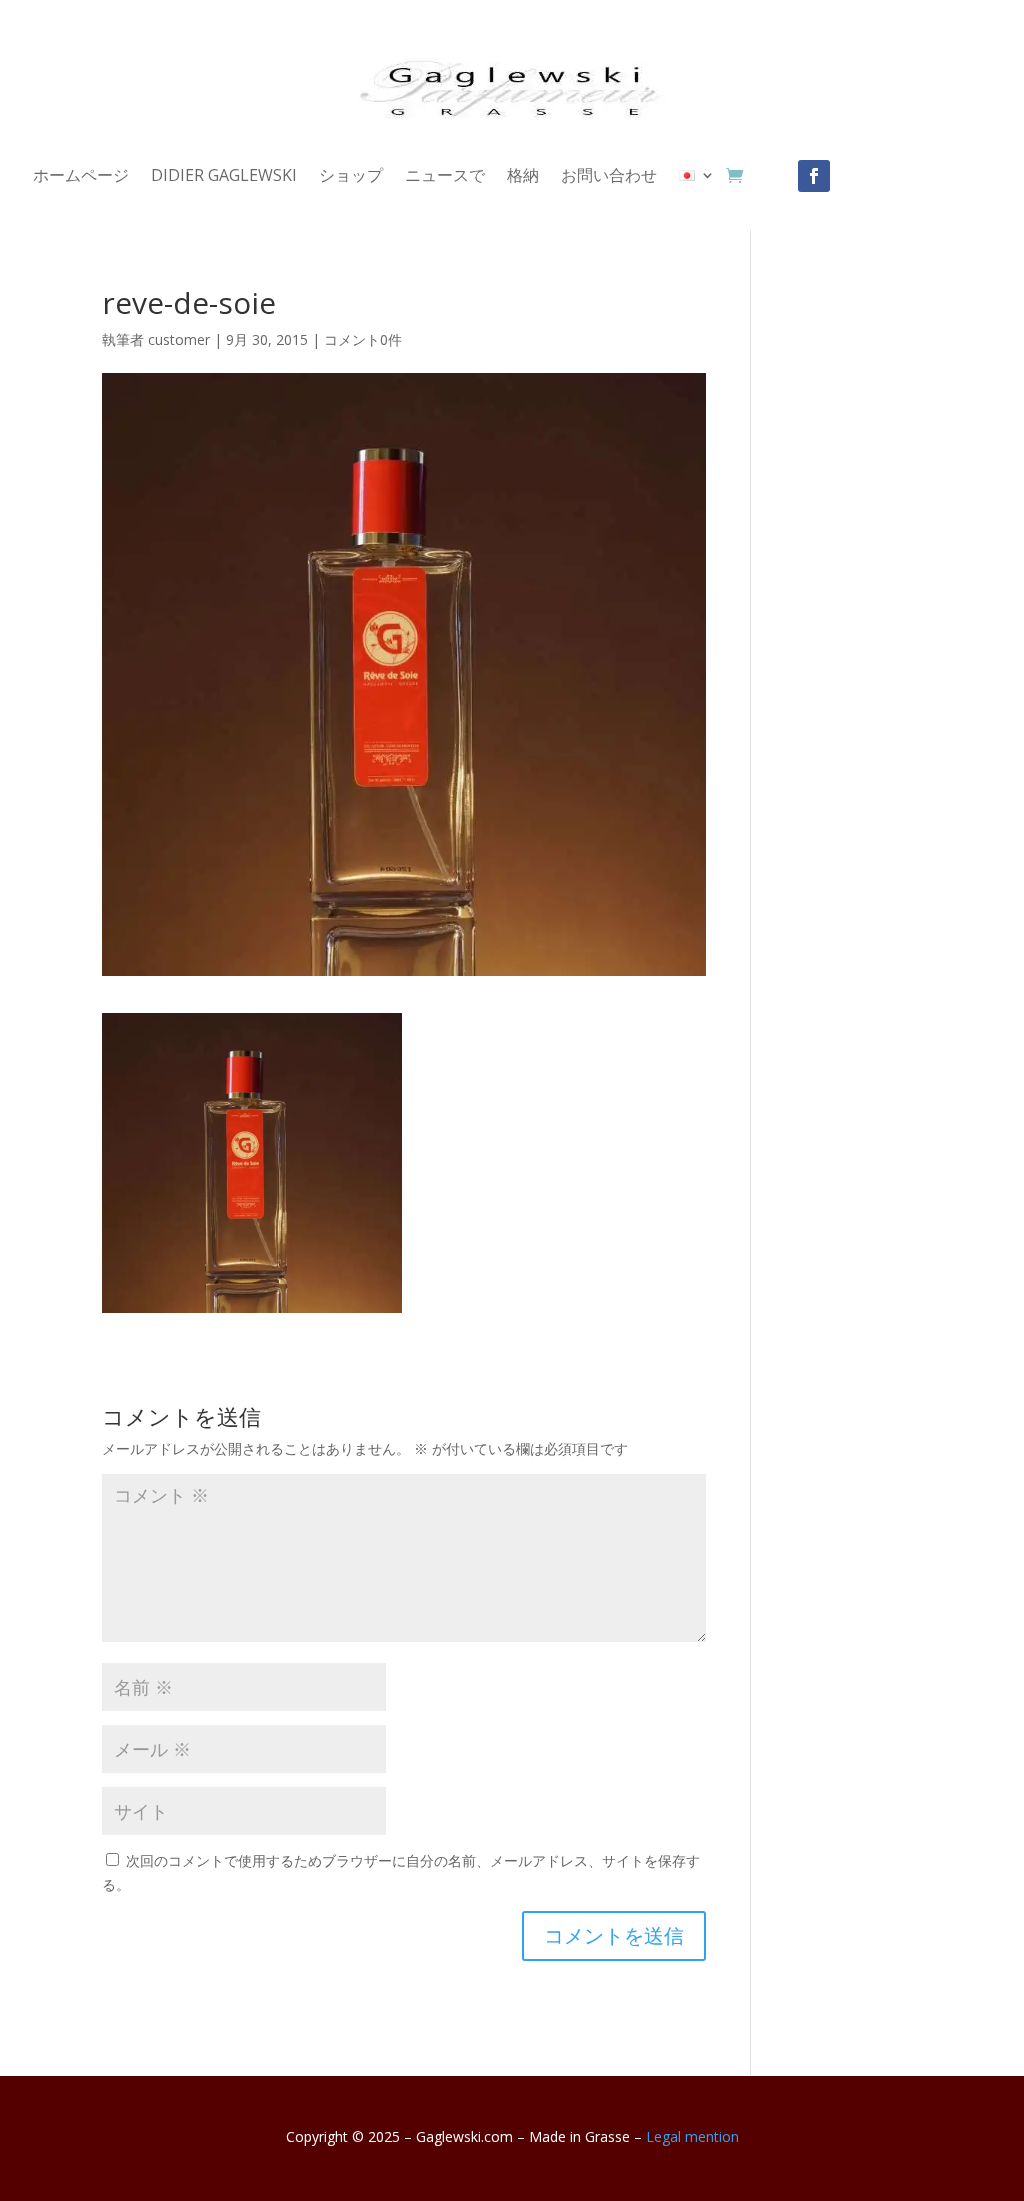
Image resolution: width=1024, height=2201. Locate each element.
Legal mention (692, 2136)
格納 (523, 177)
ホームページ (81, 177)
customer (179, 339)
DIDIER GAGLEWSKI (224, 177)
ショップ (351, 177)
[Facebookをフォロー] (814, 176)
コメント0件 (363, 339)
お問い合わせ (609, 177)
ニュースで (445, 177)
